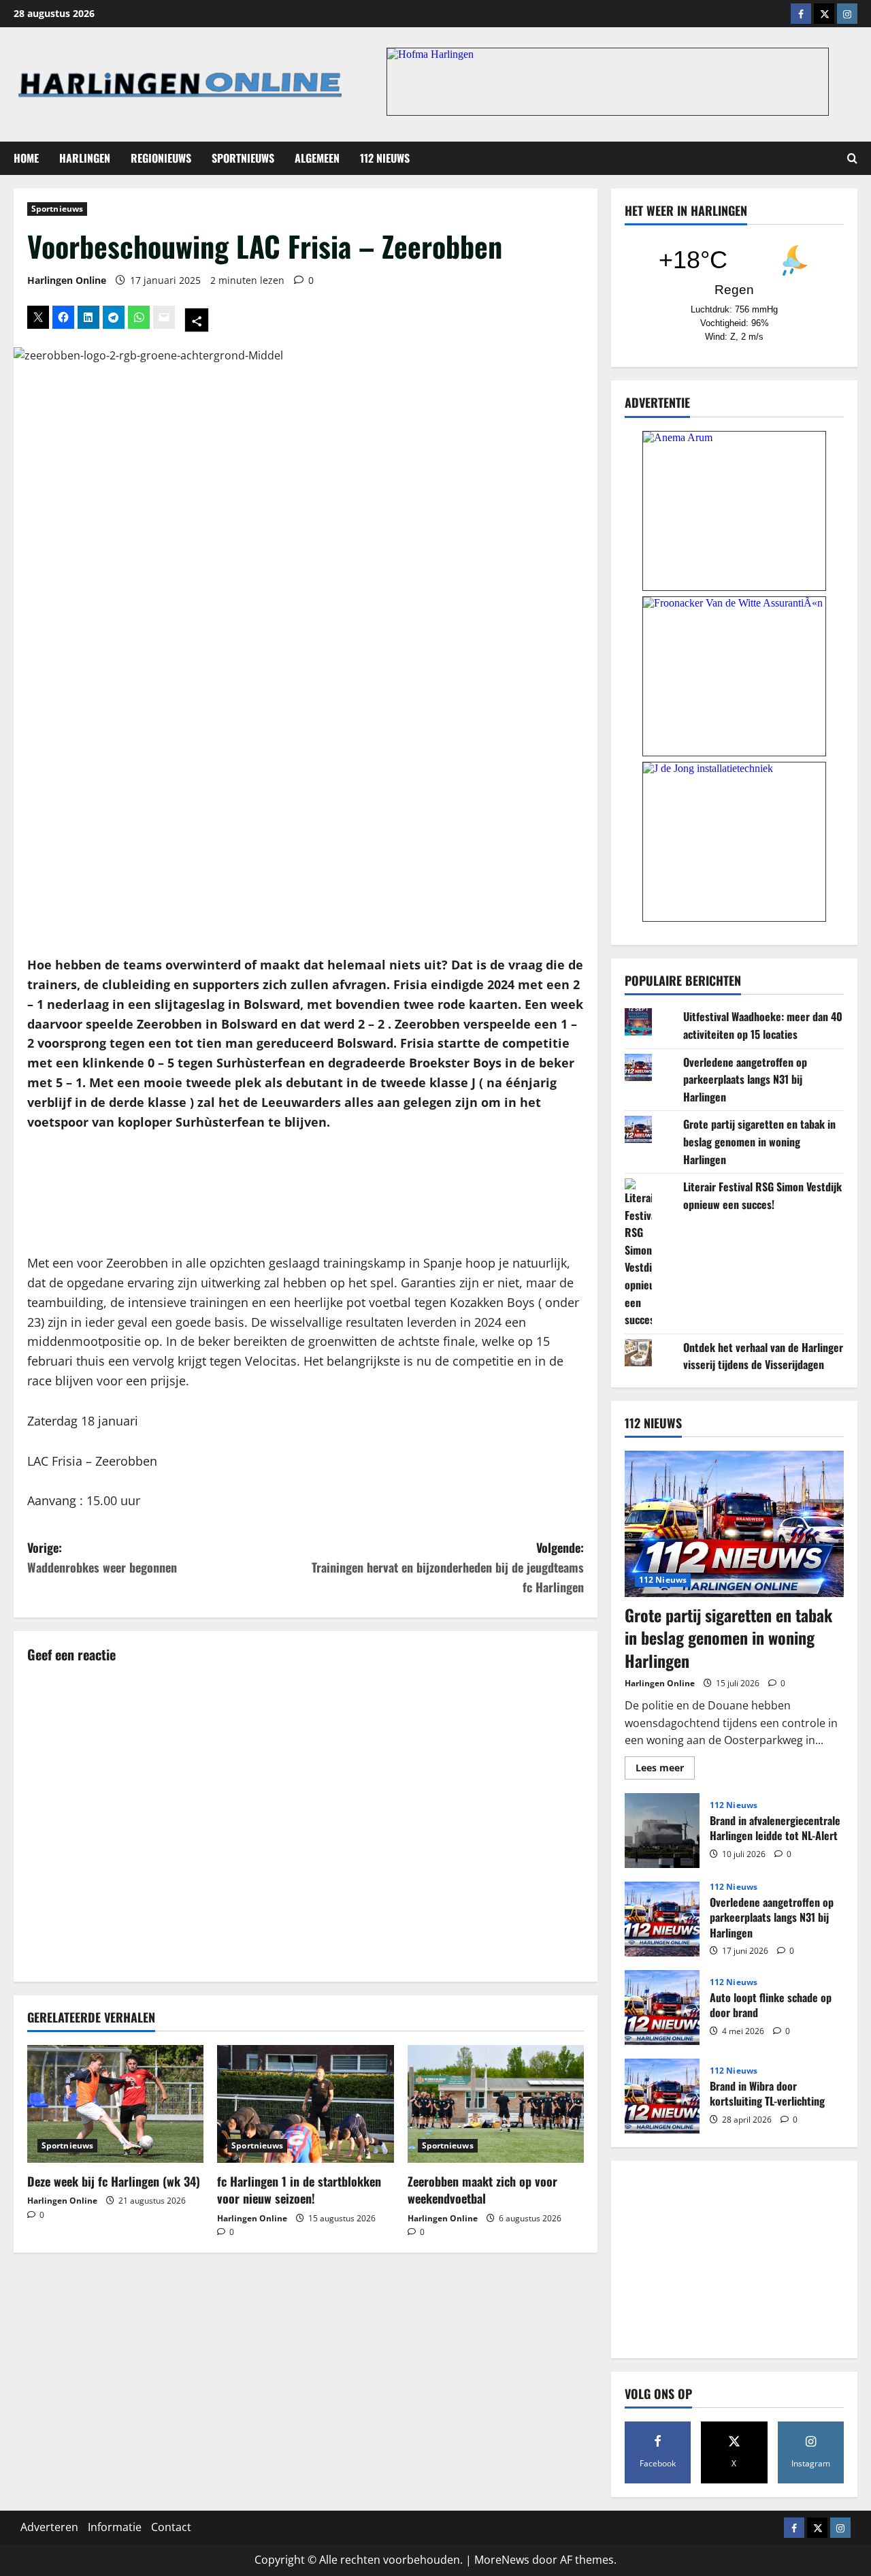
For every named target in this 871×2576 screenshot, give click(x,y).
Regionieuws (161, 158)
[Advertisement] (306, 1193)
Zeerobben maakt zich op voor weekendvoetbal (482, 2190)
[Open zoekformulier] (852, 158)
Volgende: (448, 1567)
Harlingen (85, 158)
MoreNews (502, 2560)
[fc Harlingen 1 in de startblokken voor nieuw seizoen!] (305, 2104)
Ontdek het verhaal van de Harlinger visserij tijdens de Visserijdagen (763, 1356)
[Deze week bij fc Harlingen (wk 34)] (115, 2104)
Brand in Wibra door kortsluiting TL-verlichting (662, 2096)
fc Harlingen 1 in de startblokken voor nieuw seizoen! (299, 2190)
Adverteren (49, 2527)
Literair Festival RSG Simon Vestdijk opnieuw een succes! (762, 1195)
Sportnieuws (243, 158)
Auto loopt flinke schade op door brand (662, 2008)
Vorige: (102, 1557)
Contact (171, 2527)
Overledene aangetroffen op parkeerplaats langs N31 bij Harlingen (745, 1079)
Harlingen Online (67, 280)
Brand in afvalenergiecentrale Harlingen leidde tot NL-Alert (662, 1831)
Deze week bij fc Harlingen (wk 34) (114, 2181)
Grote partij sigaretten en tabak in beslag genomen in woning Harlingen (759, 1141)
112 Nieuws (385, 158)
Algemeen (317, 158)
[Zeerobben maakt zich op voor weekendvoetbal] (496, 2104)
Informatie (115, 2527)
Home (26, 158)
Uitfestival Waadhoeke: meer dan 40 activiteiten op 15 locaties (763, 1025)
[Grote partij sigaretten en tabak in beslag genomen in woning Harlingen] (734, 1524)
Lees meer (665, 1770)
